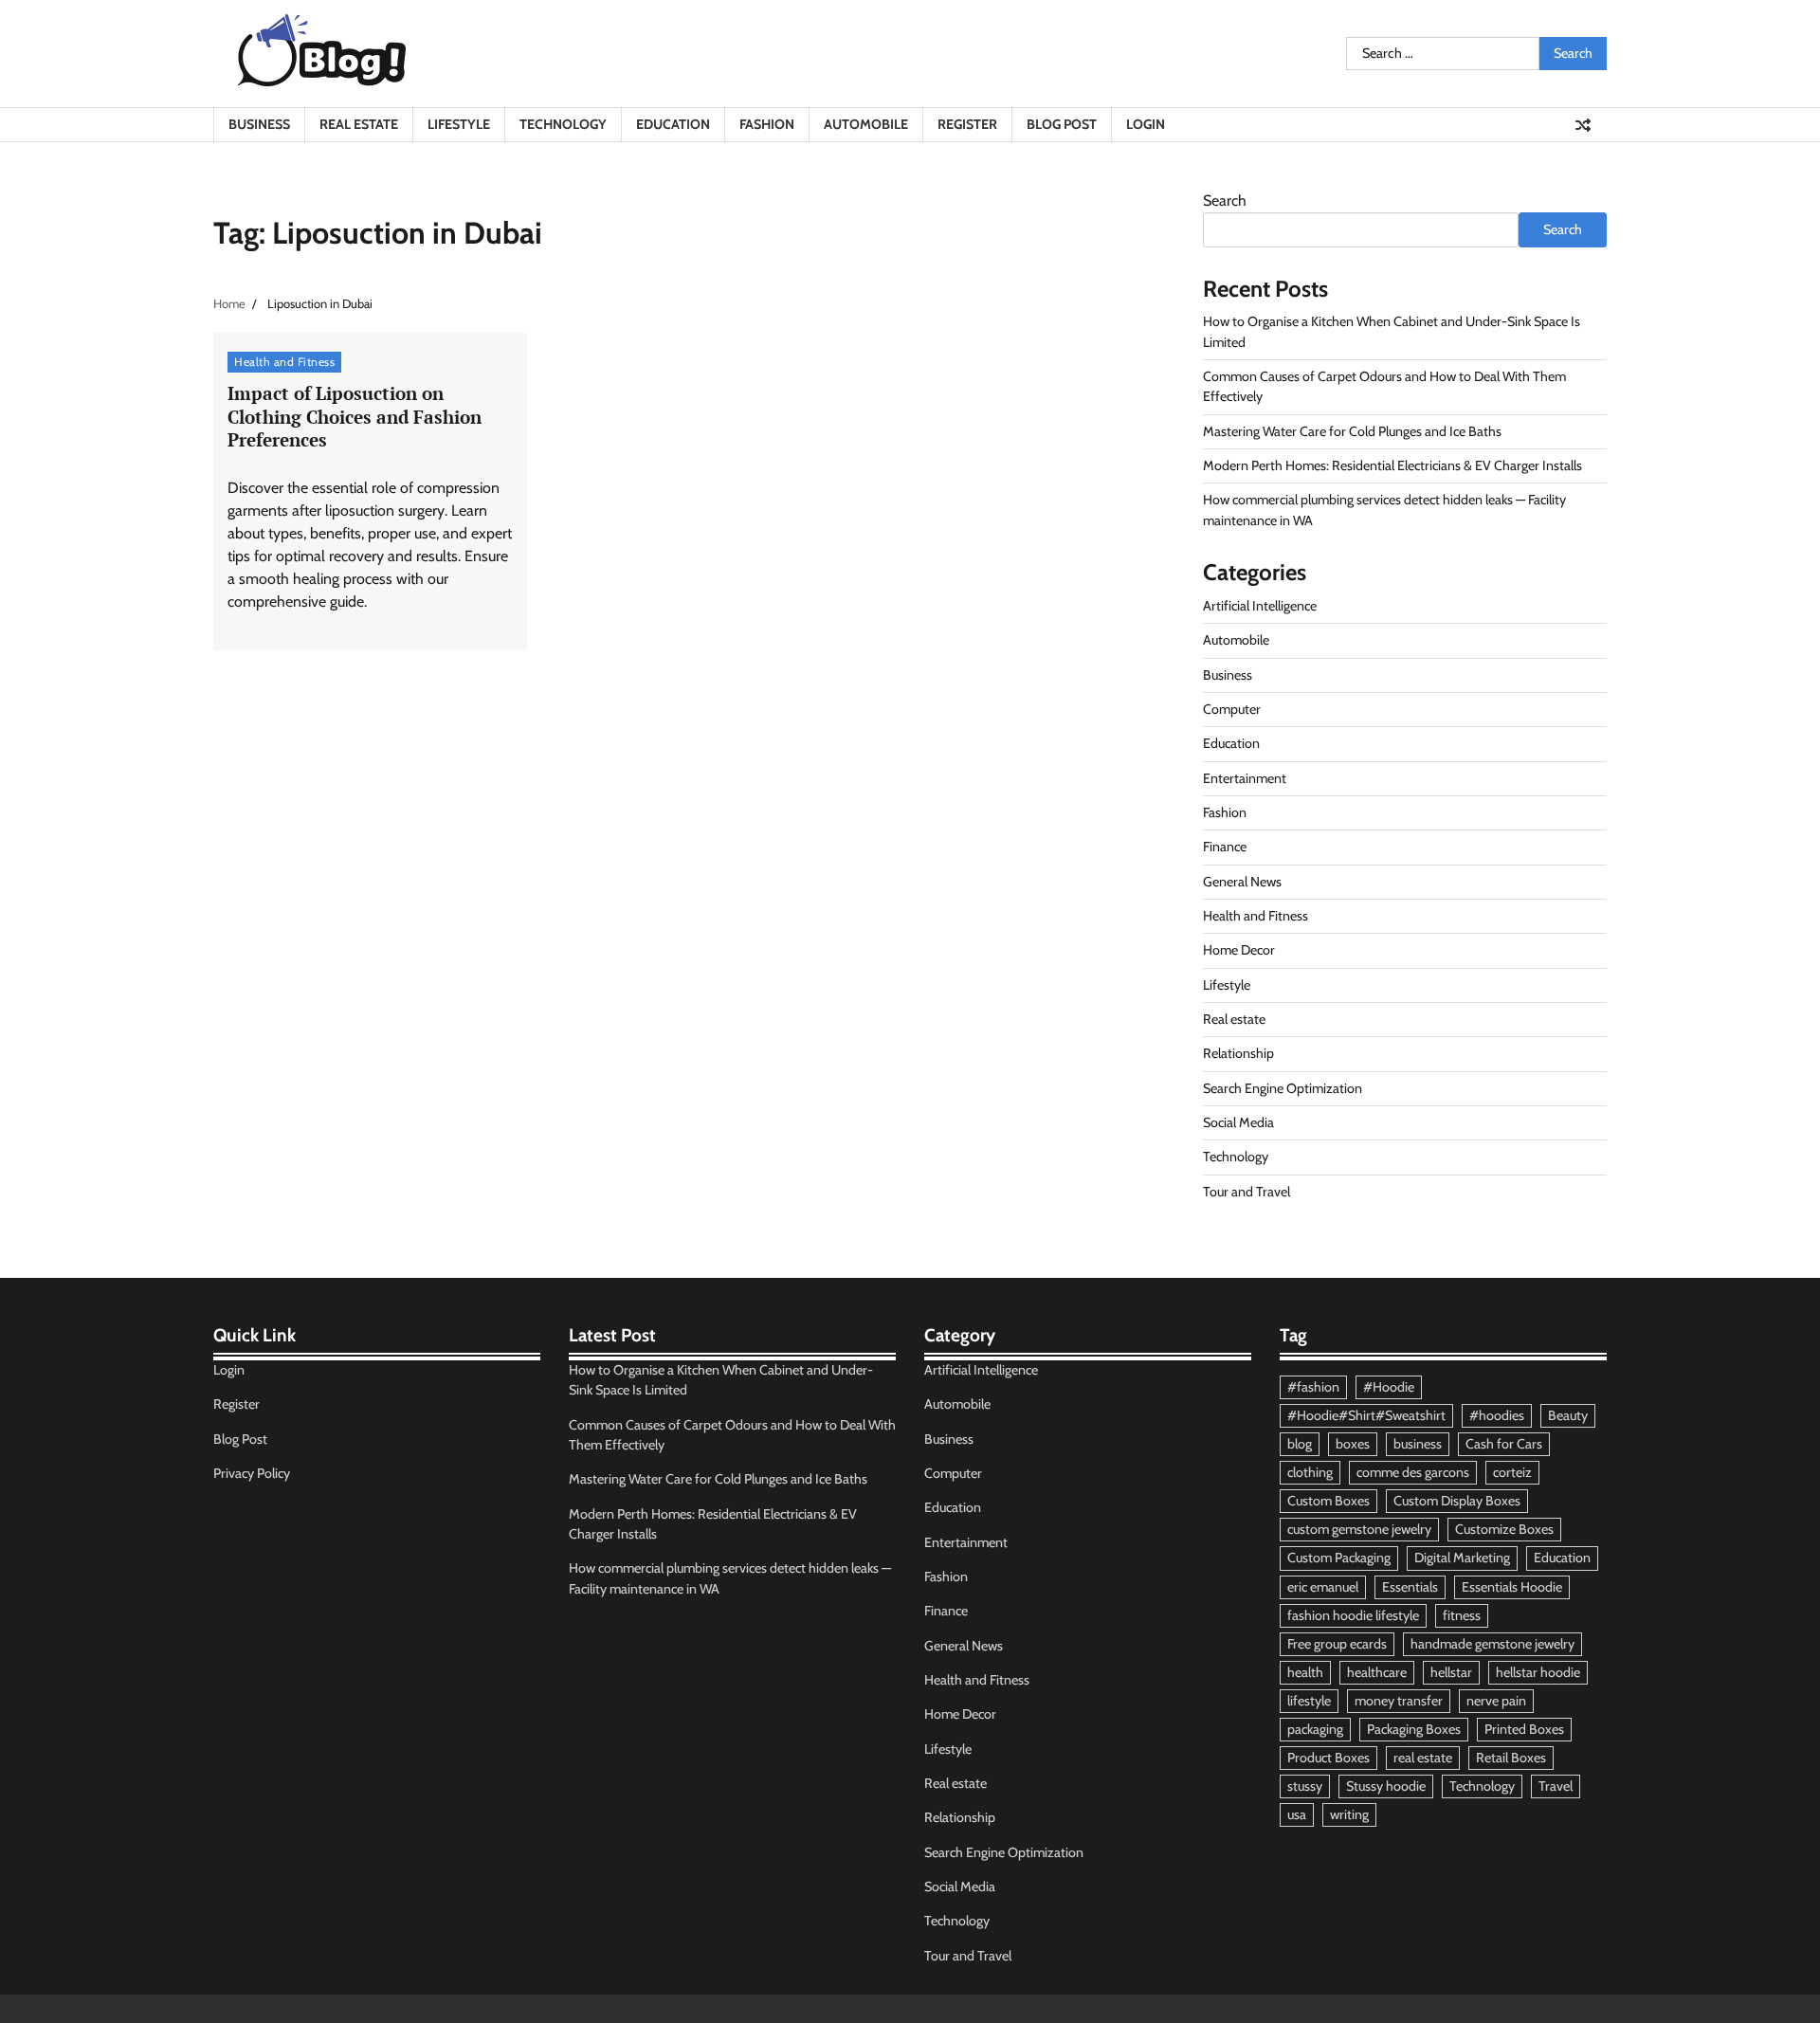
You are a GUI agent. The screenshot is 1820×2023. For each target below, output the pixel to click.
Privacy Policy (252, 1473)
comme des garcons (1413, 1472)
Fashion (767, 124)
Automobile (866, 124)
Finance (1225, 847)
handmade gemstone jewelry (1492, 1644)
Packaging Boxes (1414, 1729)
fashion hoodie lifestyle (1353, 1615)
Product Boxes (1329, 1758)
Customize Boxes (1504, 1529)
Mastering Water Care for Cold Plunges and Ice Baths (1352, 431)
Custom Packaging (1339, 1558)
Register (967, 124)
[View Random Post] (1583, 125)
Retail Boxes (1511, 1758)
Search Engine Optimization (1283, 1088)
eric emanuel (1323, 1587)
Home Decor (1239, 950)
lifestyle (1309, 1701)
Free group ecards (1337, 1644)
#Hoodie (1389, 1387)
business (1418, 1444)
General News (1242, 882)
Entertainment (1245, 778)
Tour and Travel (1247, 1192)
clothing (1310, 1472)
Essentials (1410, 1587)
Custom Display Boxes (1457, 1501)
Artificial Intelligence (1260, 606)
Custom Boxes (1329, 1501)
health (1305, 1672)
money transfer (1399, 1701)
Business (259, 124)
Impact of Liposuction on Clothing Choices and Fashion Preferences (355, 417)
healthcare (1377, 1672)
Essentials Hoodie (1512, 1587)
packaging (1315, 1729)
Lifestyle (459, 124)
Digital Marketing (1462, 1558)
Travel (1556, 1786)
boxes (1353, 1444)
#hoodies (1497, 1415)
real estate (1423, 1758)
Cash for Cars (1504, 1444)
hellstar (1451, 1672)
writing (1349, 1814)
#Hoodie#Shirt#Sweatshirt (1366, 1415)
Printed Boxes (1524, 1729)
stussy (1305, 1786)
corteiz (1512, 1472)
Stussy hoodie (1386, 1786)
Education (673, 124)
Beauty (1568, 1415)
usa (1297, 1814)
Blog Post (1062, 124)
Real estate (359, 124)
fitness (1462, 1615)
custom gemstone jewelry (1359, 1529)
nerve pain (1496, 1701)
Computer (1232, 709)
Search (1225, 200)
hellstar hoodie (1538, 1672)
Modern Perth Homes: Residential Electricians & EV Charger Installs (1392, 465)
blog (1300, 1444)
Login (1146, 124)
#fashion (1313, 1387)
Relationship (1238, 1053)
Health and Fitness (284, 362)
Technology (563, 124)
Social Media (1238, 1122)
